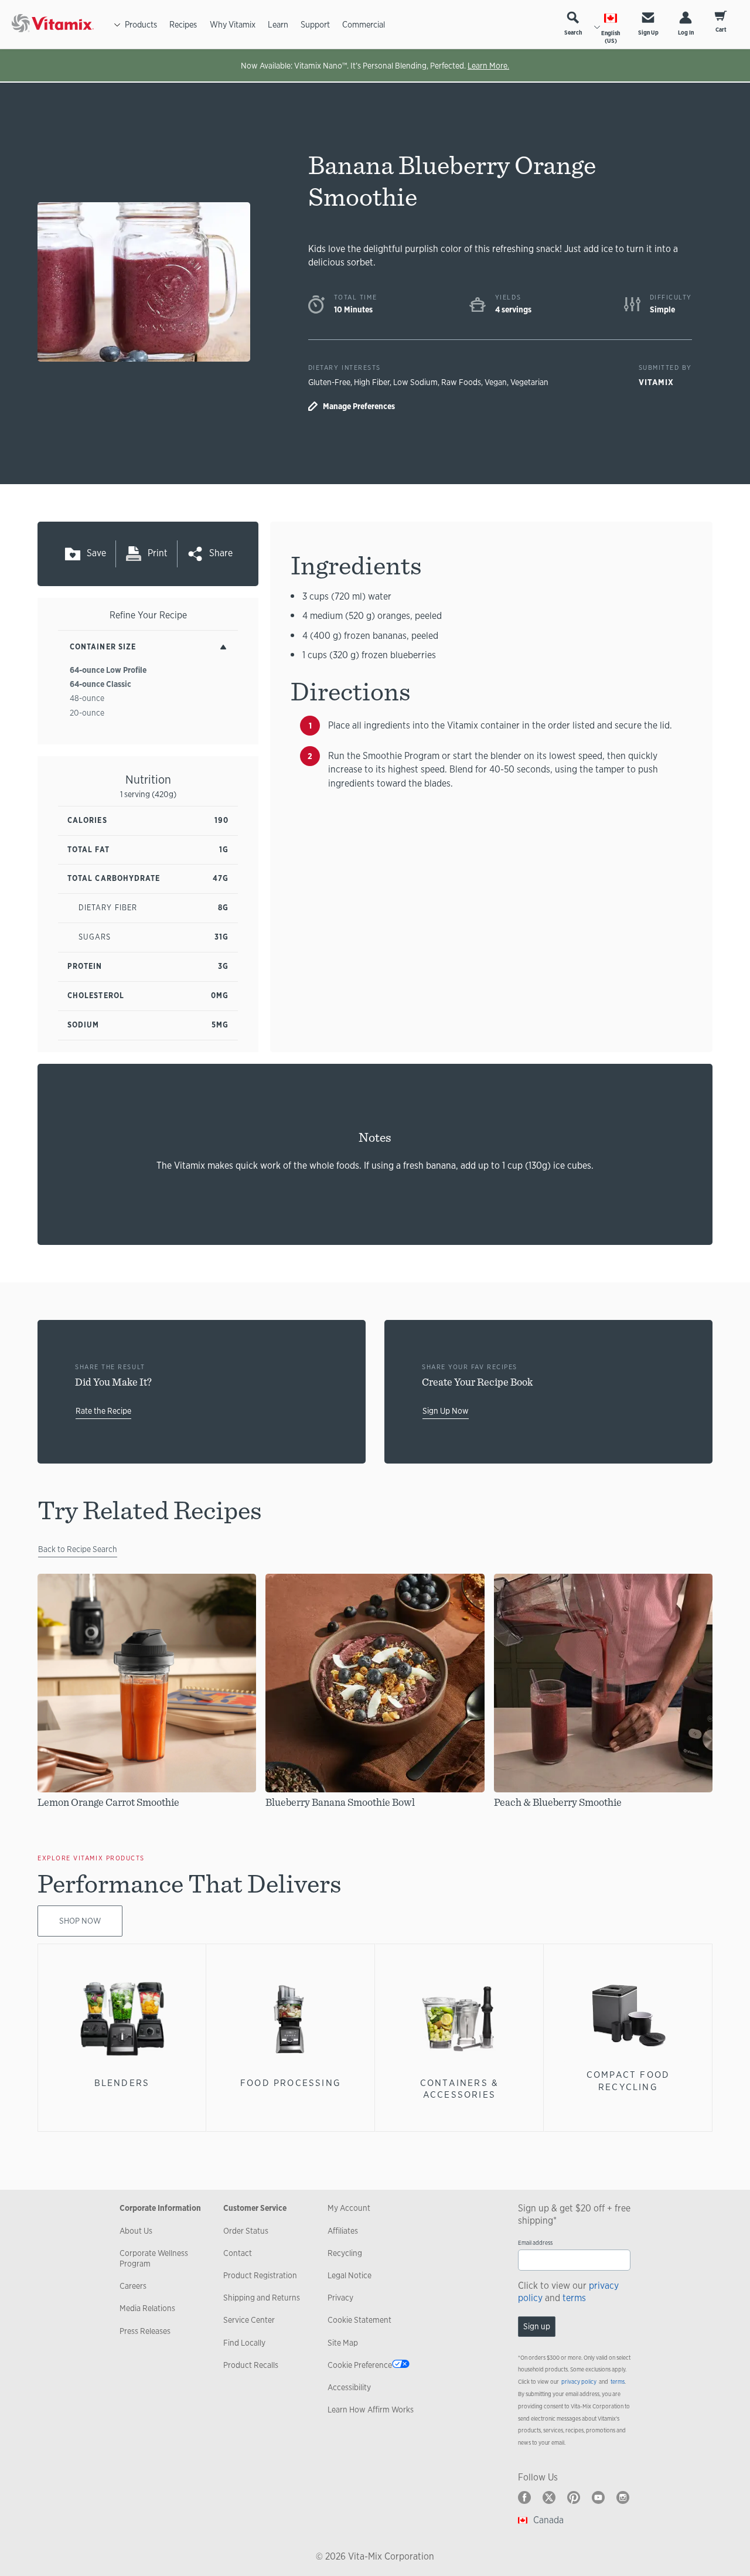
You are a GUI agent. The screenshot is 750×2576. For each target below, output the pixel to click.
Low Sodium (415, 382)
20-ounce (87, 713)
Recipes (183, 24)
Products (141, 24)
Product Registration (260, 2275)
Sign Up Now (446, 1411)
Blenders (122, 2083)
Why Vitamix (233, 24)
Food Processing (291, 2083)
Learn (278, 24)
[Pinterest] (574, 2497)
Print (158, 553)
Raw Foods (461, 382)
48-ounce (87, 698)
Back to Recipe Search (78, 1549)
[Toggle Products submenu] (117, 25)
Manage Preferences (359, 406)
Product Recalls (251, 2365)
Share (221, 553)
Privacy (340, 2298)
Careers (133, 2286)
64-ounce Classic (100, 684)
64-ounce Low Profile (108, 670)
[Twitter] (549, 2497)
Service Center (249, 2320)
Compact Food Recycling (628, 2080)
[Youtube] (598, 2497)
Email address (535, 2243)
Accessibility (349, 2387)
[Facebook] (524, 2497)
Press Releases (145, 2331)
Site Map (343, 2343)
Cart (721, 30)
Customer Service (255, 2208)
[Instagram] (623, 2497)
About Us (136, 2231)
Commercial (364, 24)
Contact (238, 2253)
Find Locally (244, 2343)
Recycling (345, 2253)
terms (574, 2298)
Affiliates (343, 2231)
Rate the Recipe (103, 1411)
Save (96, 553)
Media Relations (147, 2308)
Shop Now (80, 1921)
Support (315, 24)
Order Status (246, 2231)
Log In (686, 33)
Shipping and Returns (262, 2298)
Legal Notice (350, 2275)
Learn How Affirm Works (371, 2410)
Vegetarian (529, 382)
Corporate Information (160, 2208)
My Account (349, 2208)
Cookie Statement (359, 2320)
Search (573, 33)
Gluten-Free (329, 382)
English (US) (611, 37)
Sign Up (648, 33)
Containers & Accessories (459, 2089)
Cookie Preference (360, 2365)
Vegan (496, 382)
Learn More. (488, 66)
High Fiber (372, 382)
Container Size (103, 647)
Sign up (537, 2326)
